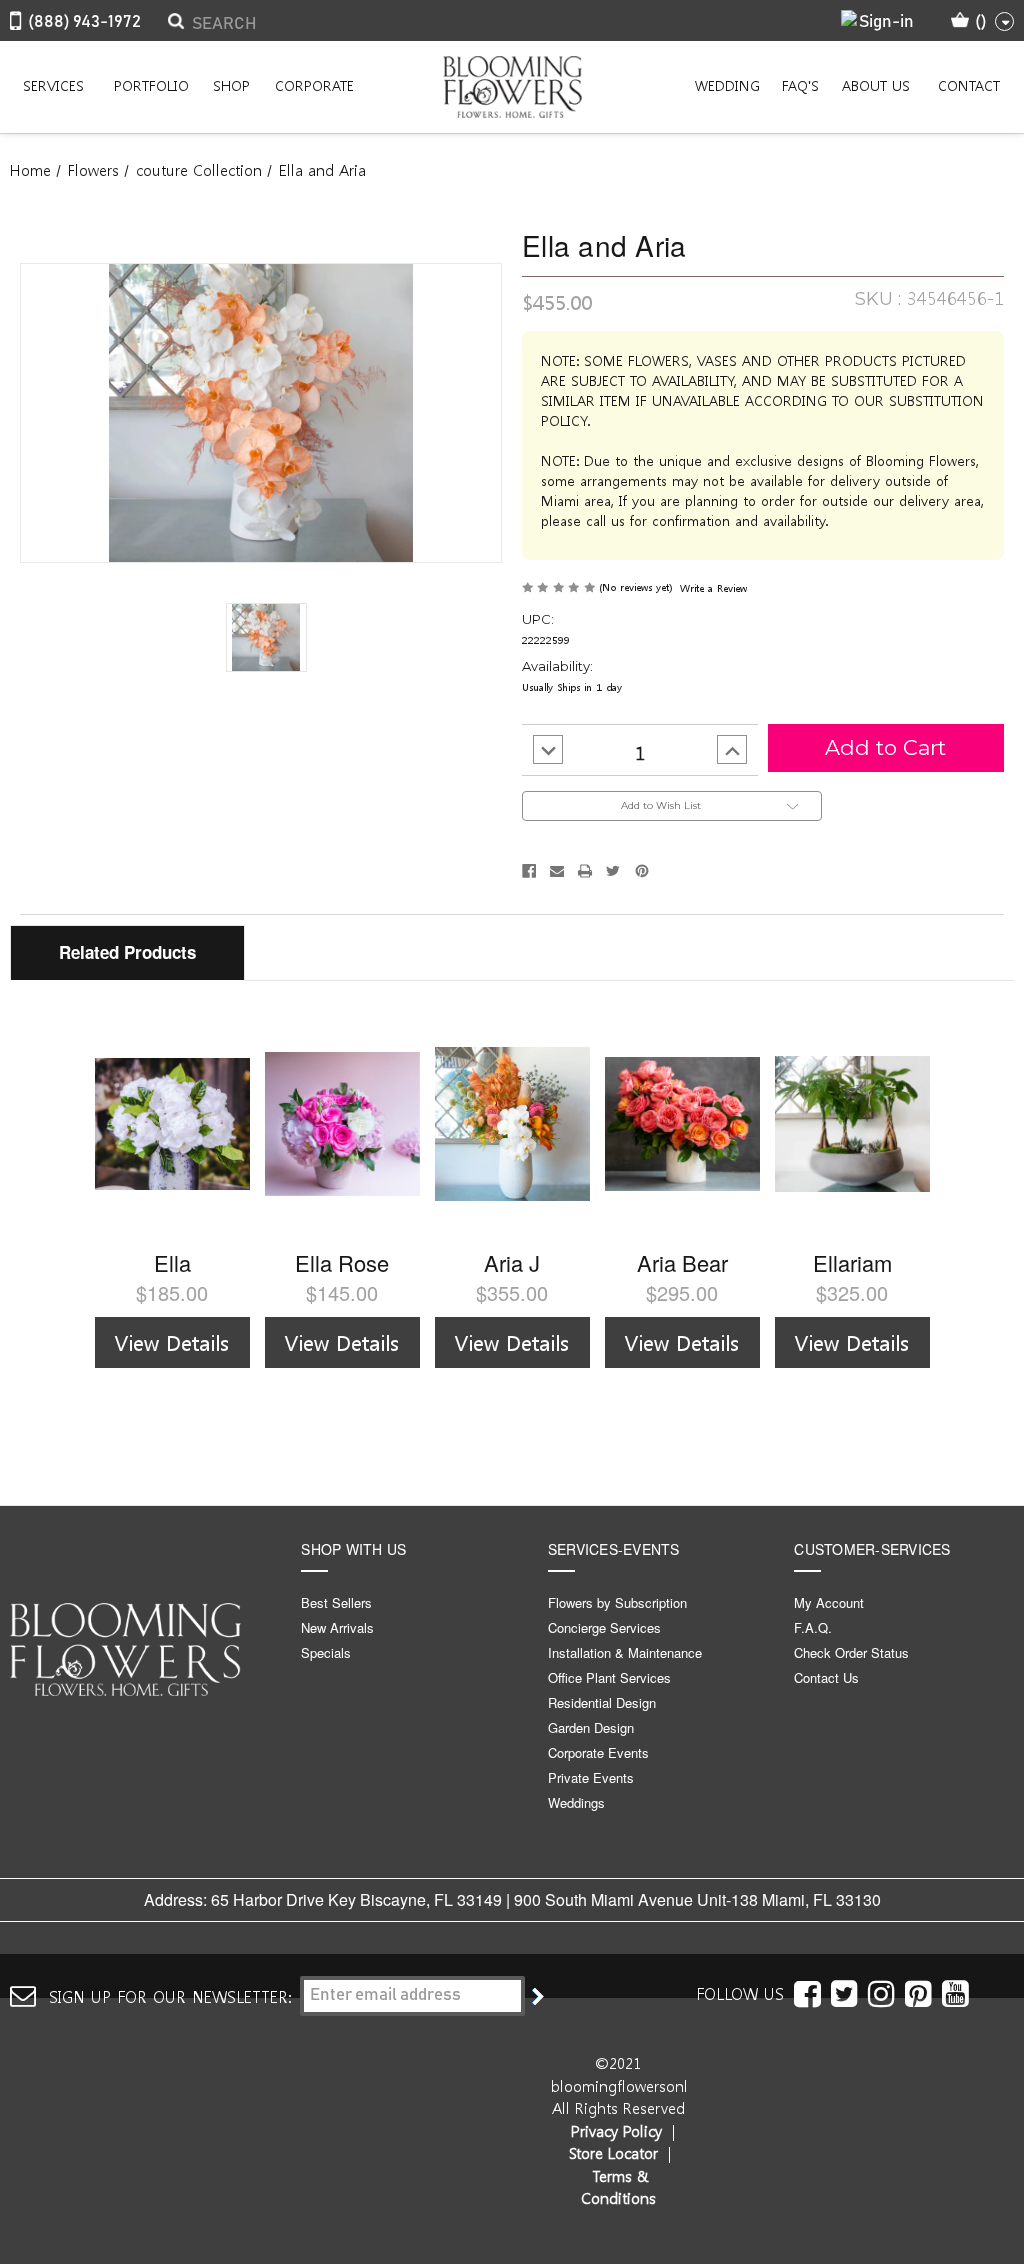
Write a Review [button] (713, 587)
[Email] (557, 871)
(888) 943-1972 (84, 22)
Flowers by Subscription (617, 1602)
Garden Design (591, 1727)
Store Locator (613, 2153)
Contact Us (826, 1677)
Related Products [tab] (127, 952)
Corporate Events (598, 1752)
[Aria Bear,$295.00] (682, 1124)
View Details (172, 1342)
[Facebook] (529, 871)
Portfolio (151, 85)
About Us (876, 85)
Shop (231, 85)
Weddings (576, 1802)
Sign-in (886, 22)
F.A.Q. (813, 1627)
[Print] (585, 871)
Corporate (314, 85)
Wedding (727, 85)
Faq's (800, 85)
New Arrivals (337, 1627)
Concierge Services (604, 1627)
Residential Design (602, 1702)
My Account (829, 1602)
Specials (326, 1652)
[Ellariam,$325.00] (852, 1124)
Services (53, 85)
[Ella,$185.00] (172, 1124)
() (981, 22)
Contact (969, 85)
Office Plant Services (609, 1677)
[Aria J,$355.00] (512, 1124)
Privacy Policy (616, 2131)
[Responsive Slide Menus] (512, 87)
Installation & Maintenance (625, 1652)
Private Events (591, 1777)
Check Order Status (851, 1652)
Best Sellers (336, 1602)
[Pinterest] (642, 871)
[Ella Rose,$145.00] (342, 1124)
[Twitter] (613, 871)
